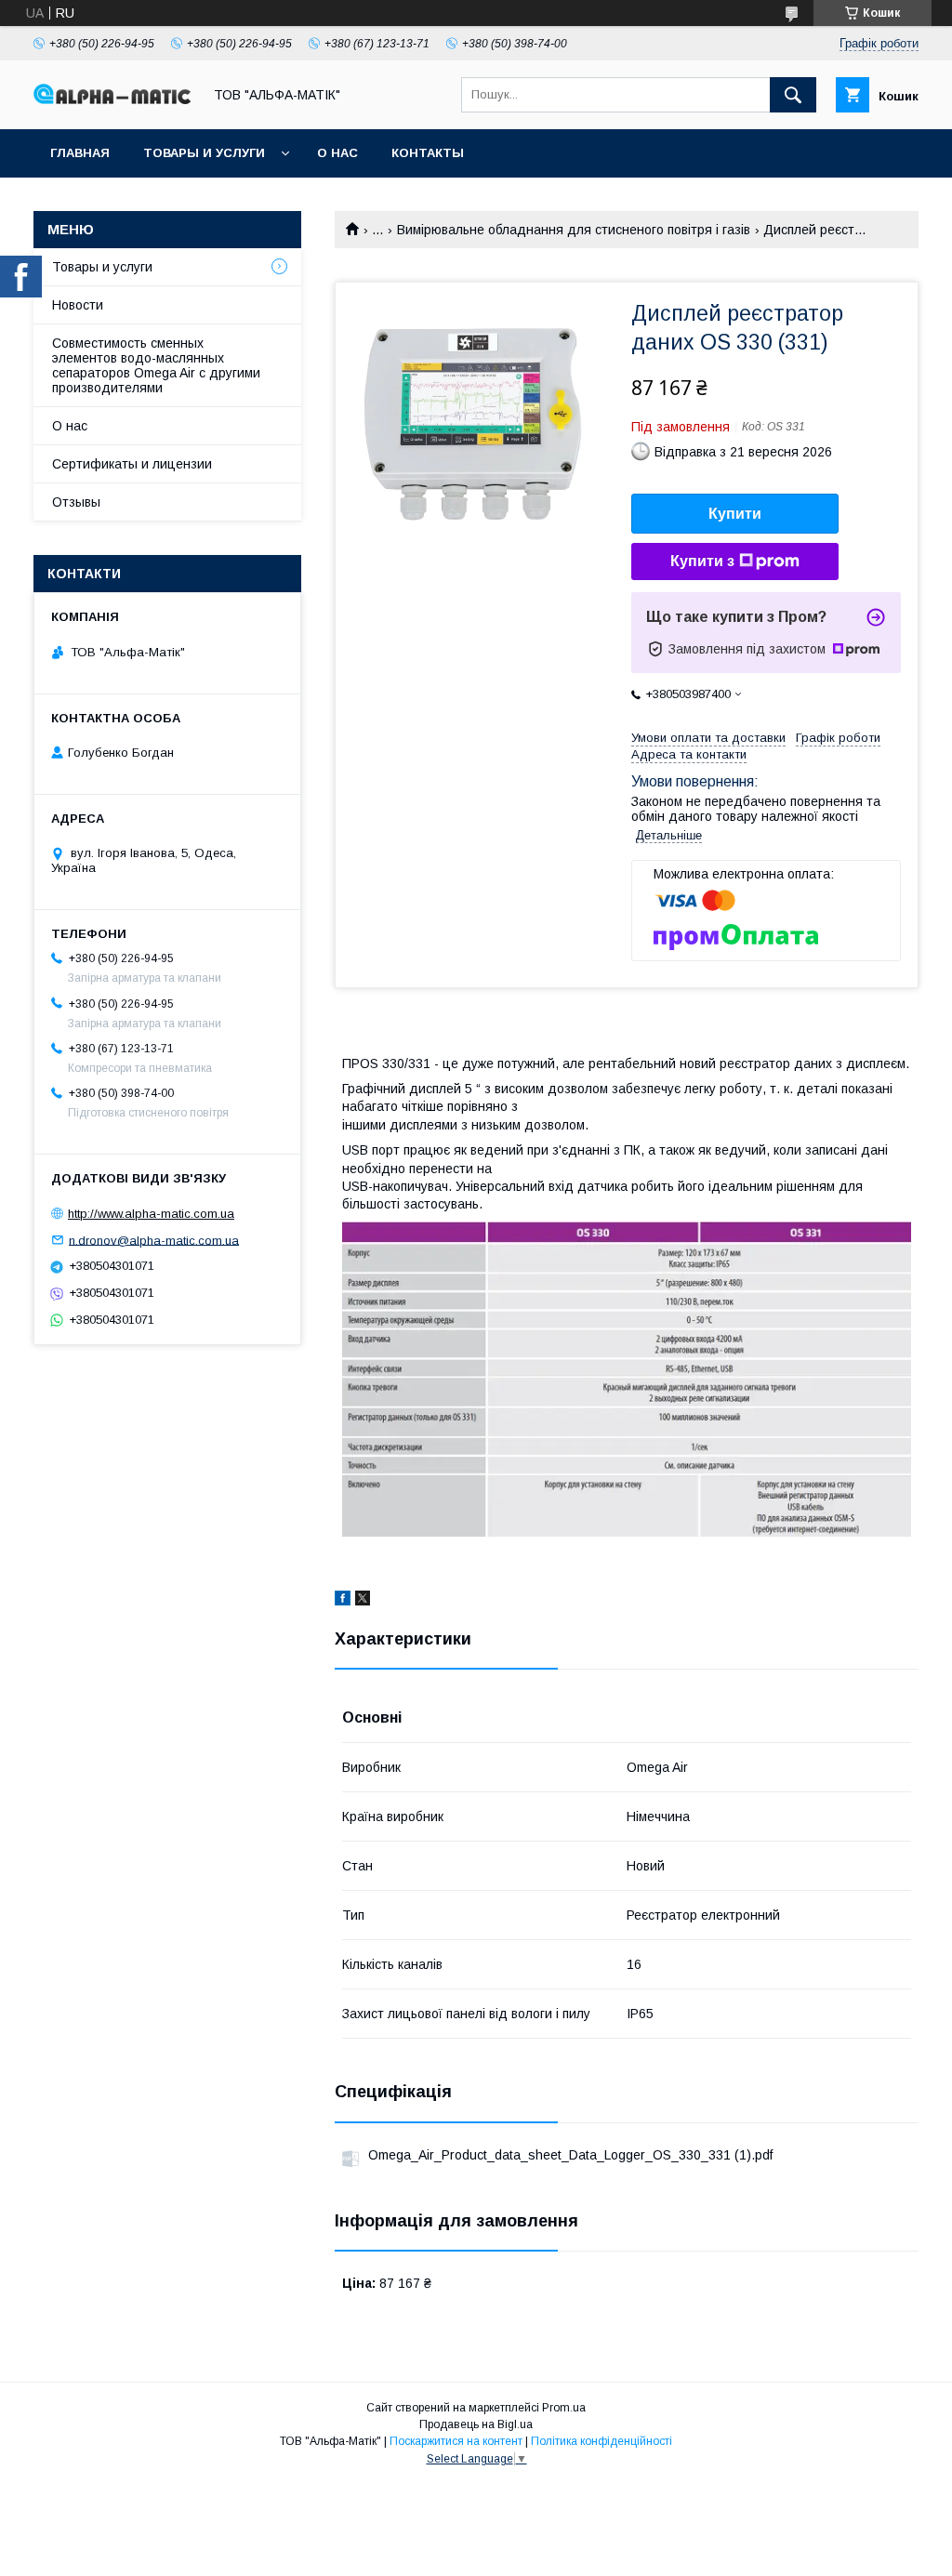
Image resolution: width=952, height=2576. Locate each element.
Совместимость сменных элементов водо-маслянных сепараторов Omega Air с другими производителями (156, 365)
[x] (363, 1601)
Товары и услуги (204, 153)
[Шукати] (793, 95)
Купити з (702, 561)
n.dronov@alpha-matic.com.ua (154, 1240)
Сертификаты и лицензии (132, 464)
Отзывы (76, 502)
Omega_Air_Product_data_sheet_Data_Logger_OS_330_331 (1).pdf (570, 2155)
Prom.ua (564, 2408)
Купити (735, 514)
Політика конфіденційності (602, 2441)
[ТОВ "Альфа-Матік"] (112, 99)
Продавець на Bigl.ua (476, 2424)
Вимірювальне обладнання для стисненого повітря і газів (574, 230)
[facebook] (343, 1601)
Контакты (428, 153)
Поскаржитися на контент (456, 2441)
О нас (337, 153)
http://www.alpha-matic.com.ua (151, 1214)
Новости (78, 305)
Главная (80, 153)
